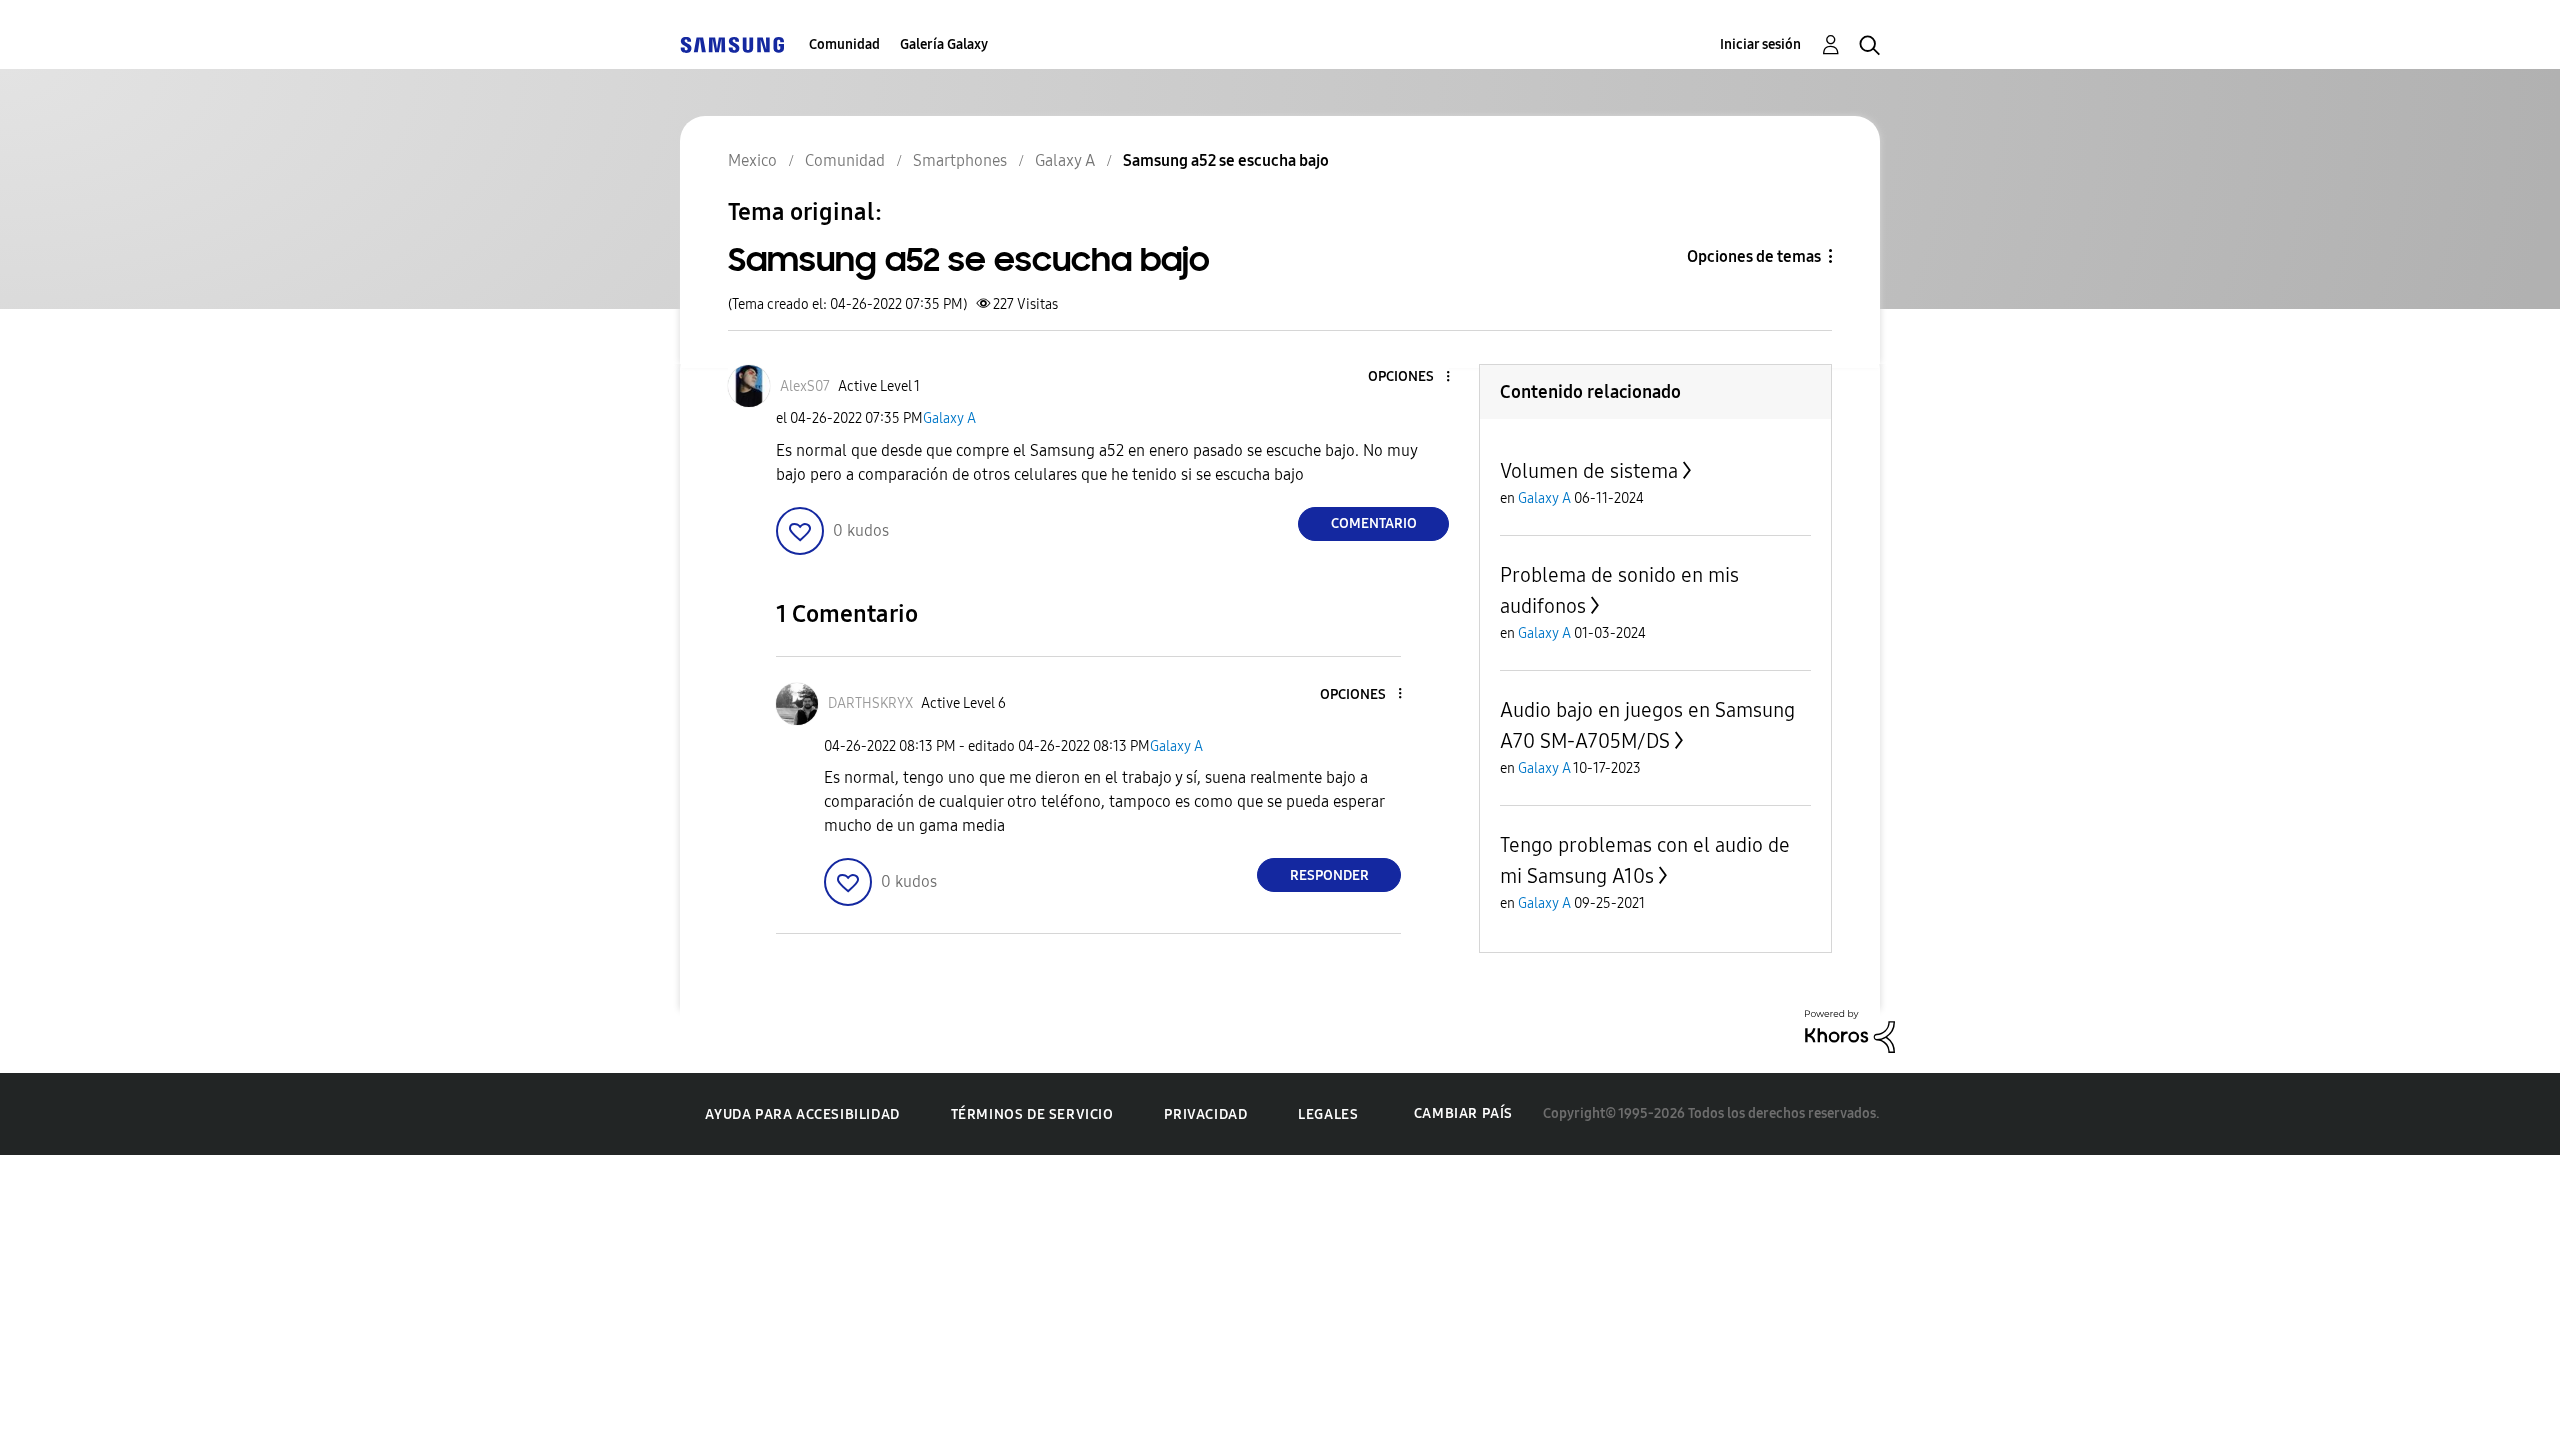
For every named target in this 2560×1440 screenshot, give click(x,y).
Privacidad (1205, 1114)
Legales (1328, 1114)
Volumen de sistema (1589, 471)
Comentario (1374, 523)
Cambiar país (1463, 1113)
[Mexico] (732, 44)
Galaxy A (949, 418)
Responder (1329, 875)
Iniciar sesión (1760, 44)
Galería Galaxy (944, 44)
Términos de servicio (1032, 1114)
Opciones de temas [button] (1754, 256)
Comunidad (844, 44)
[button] (1415, 377)
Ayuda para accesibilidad (802, 1114)
